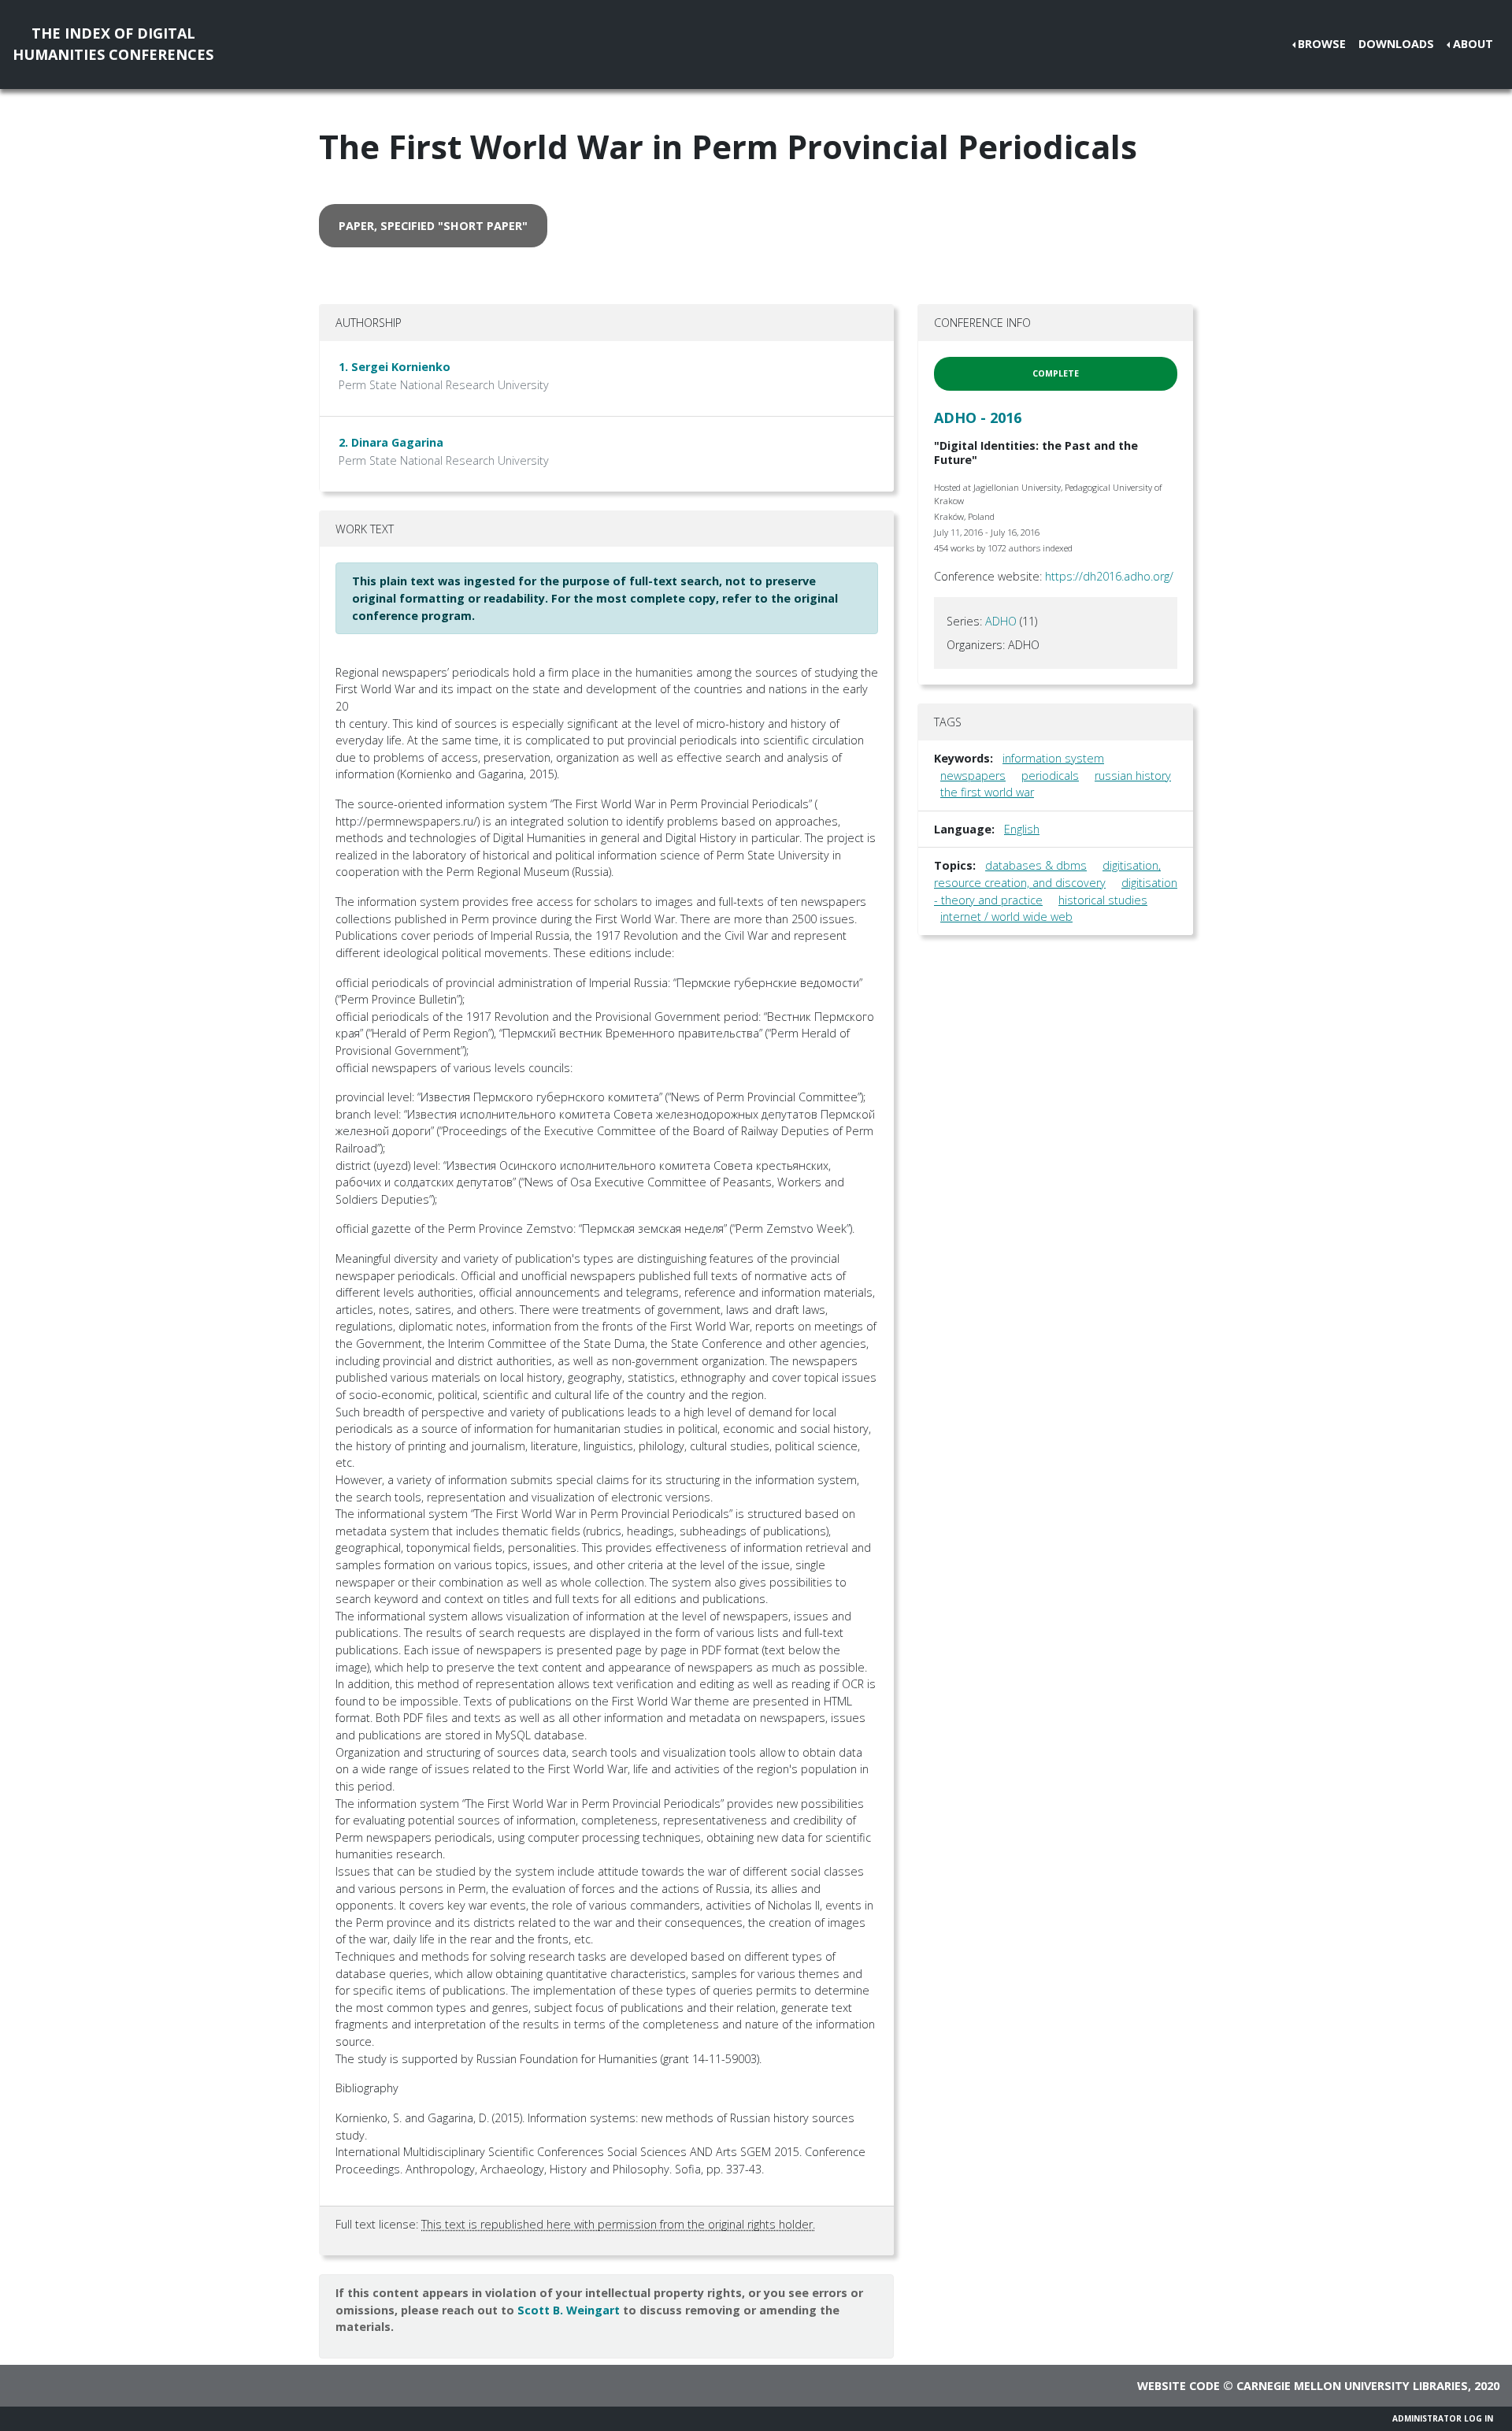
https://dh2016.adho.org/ (1109, 576)
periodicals (1050, 776)
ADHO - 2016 (978, 418)
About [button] (1473, 44)
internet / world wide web (1006, 917)
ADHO (1001, 621)
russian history (1133, 776)
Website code (1178, 2386)
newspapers (973, 776)
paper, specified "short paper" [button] (433, 226)
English (1022, 829)
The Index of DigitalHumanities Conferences (113, 44)
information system (1053, 758)
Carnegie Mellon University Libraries (1352, 2386)
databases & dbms (1036, 865)
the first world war (987, 792)
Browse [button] (1322, 44)
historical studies (1103, 900)
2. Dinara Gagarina (391, 442)
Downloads (1396, 44)
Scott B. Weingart (569, 2310)
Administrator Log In (1443, 2418)
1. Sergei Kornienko (395, 367)
